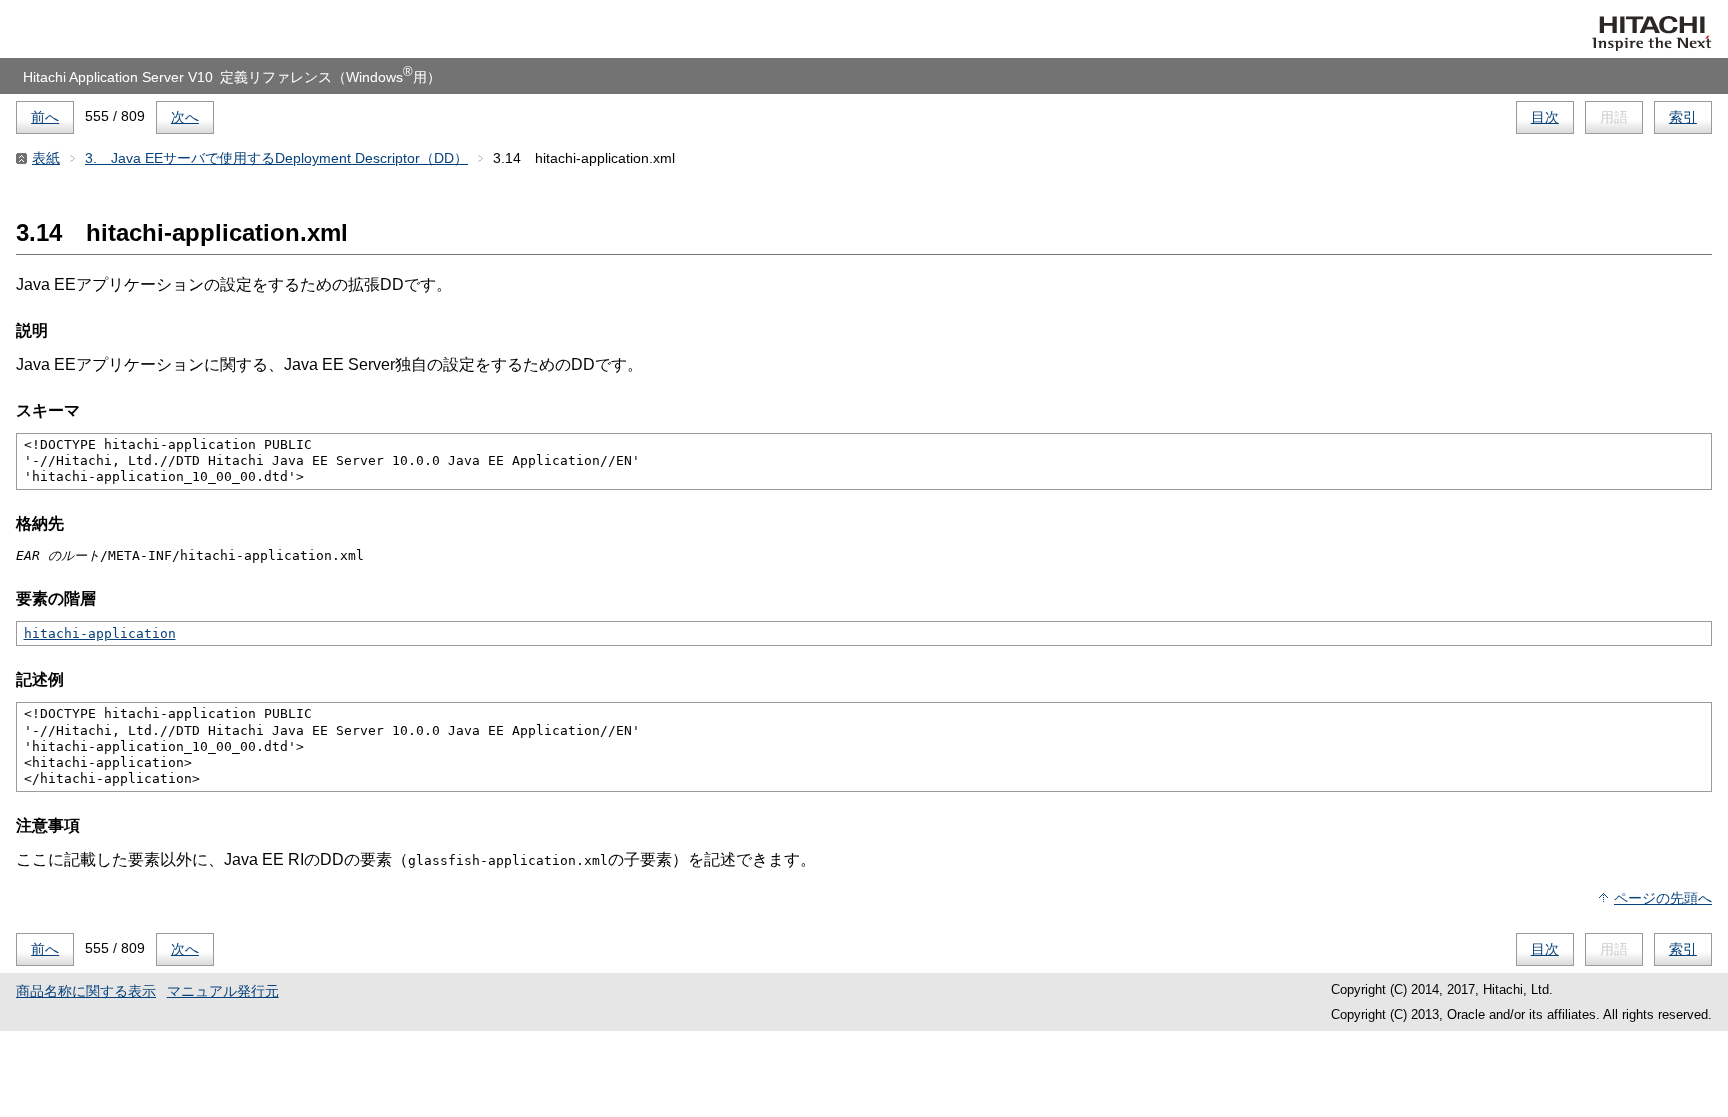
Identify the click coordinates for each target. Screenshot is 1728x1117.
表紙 (46, 158)
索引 (1683, 117)
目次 (1545, 117)
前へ (45, 117)
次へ (185, 117)
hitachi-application (100, 633)
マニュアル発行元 (223, 991)
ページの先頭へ (1663, 898)
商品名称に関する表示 (86, 991)
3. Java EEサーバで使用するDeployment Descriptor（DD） (276, 158)
